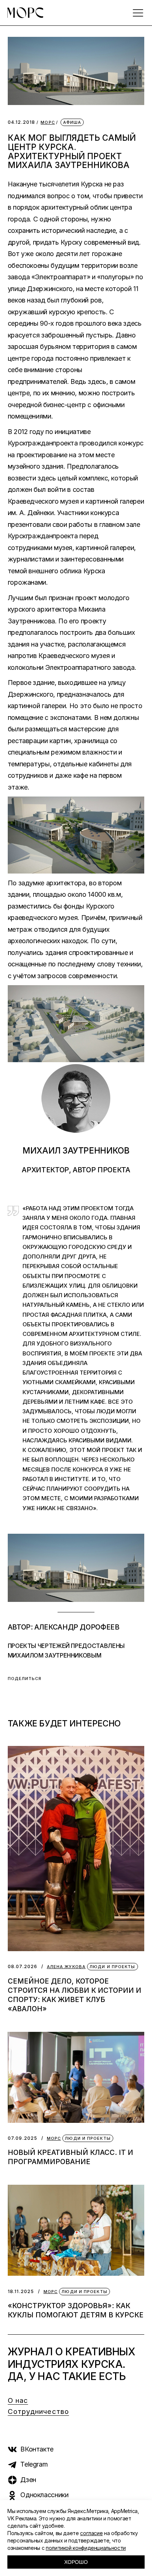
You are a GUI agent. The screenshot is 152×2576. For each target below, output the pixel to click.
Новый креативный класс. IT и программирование (70, 2157)
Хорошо (76, 2562)
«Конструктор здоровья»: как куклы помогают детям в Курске (76, 2310)
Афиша (72, 122)
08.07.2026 (23, 1966)
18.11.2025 (21, 2291)
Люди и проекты (112, 1967)
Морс (48, 122)
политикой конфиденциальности (86, 2548)
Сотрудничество (38, 2411)
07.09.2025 (23, 2138)
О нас (18, 2400)
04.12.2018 (22, 122)
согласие (91, 2533)
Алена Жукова (66, 1967)
